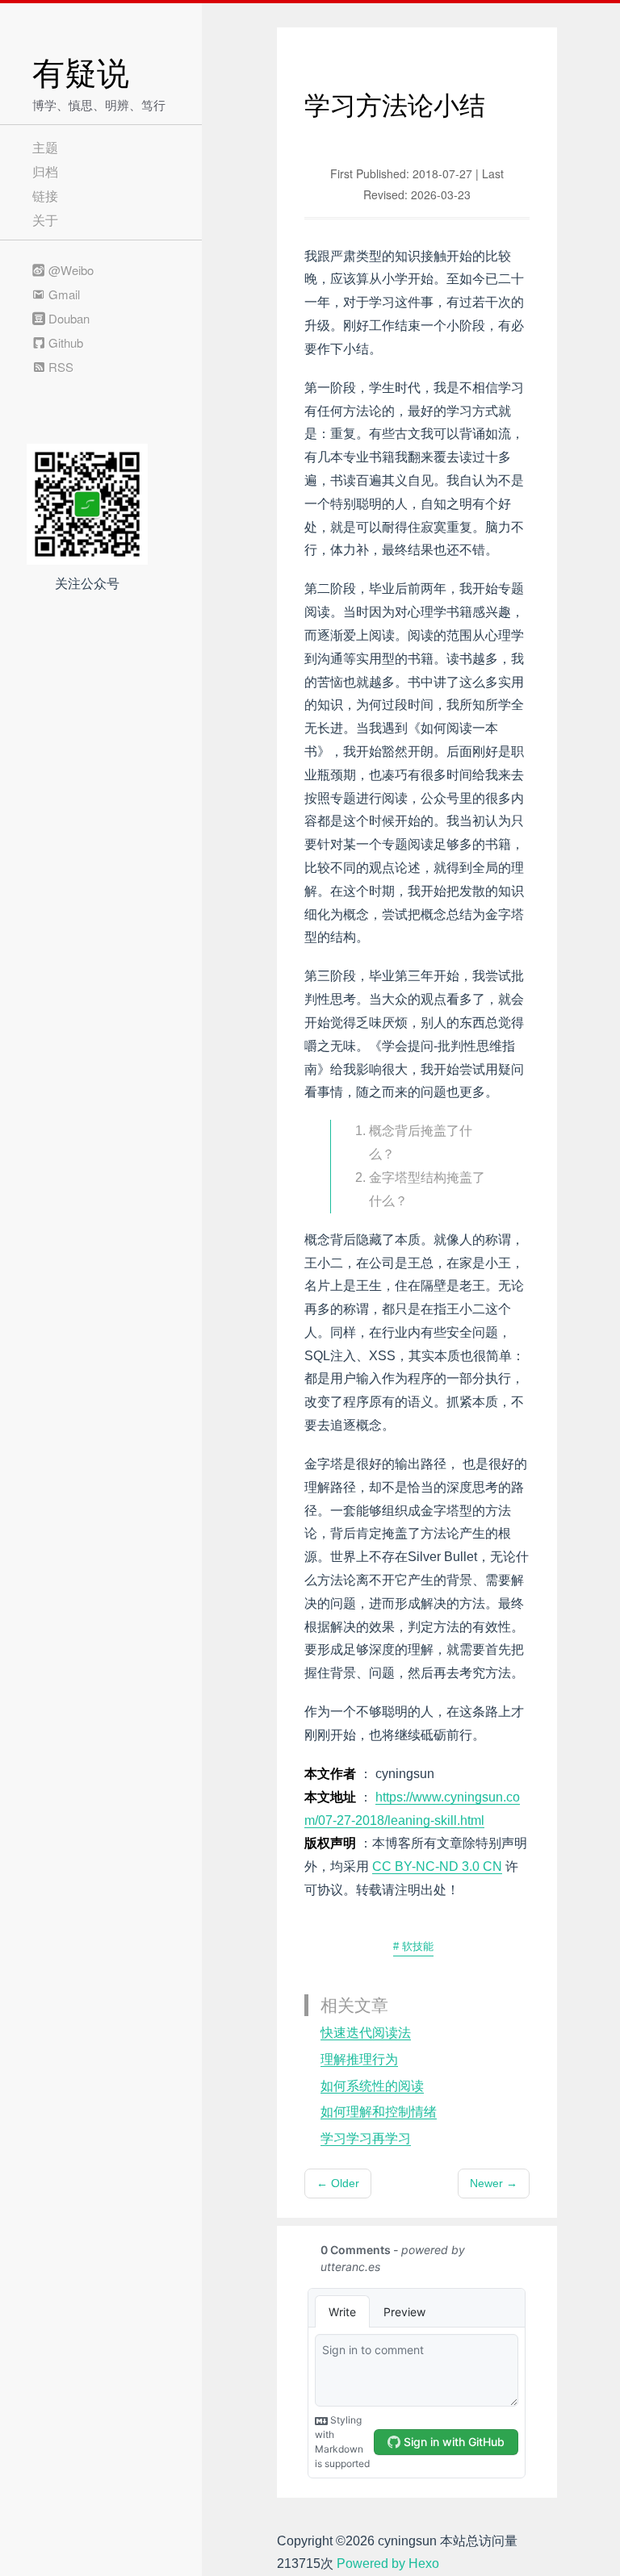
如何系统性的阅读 (372, 2086)
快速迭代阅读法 (366, 2033)
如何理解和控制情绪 (379, 2112)
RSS (59, 367)
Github (64, 342)
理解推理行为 (359, 2059)
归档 (45, 171)
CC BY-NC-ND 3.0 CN (437, 1866)
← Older (338, 2183)
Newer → (494, 2183)
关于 (45, 220)
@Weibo (69, 270)
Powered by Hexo (388, 2563)
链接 (45, 196)
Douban (67, 318)
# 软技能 (413, 1946)
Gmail (63, 294)
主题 (45, 147)
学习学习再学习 (366, 2138)
